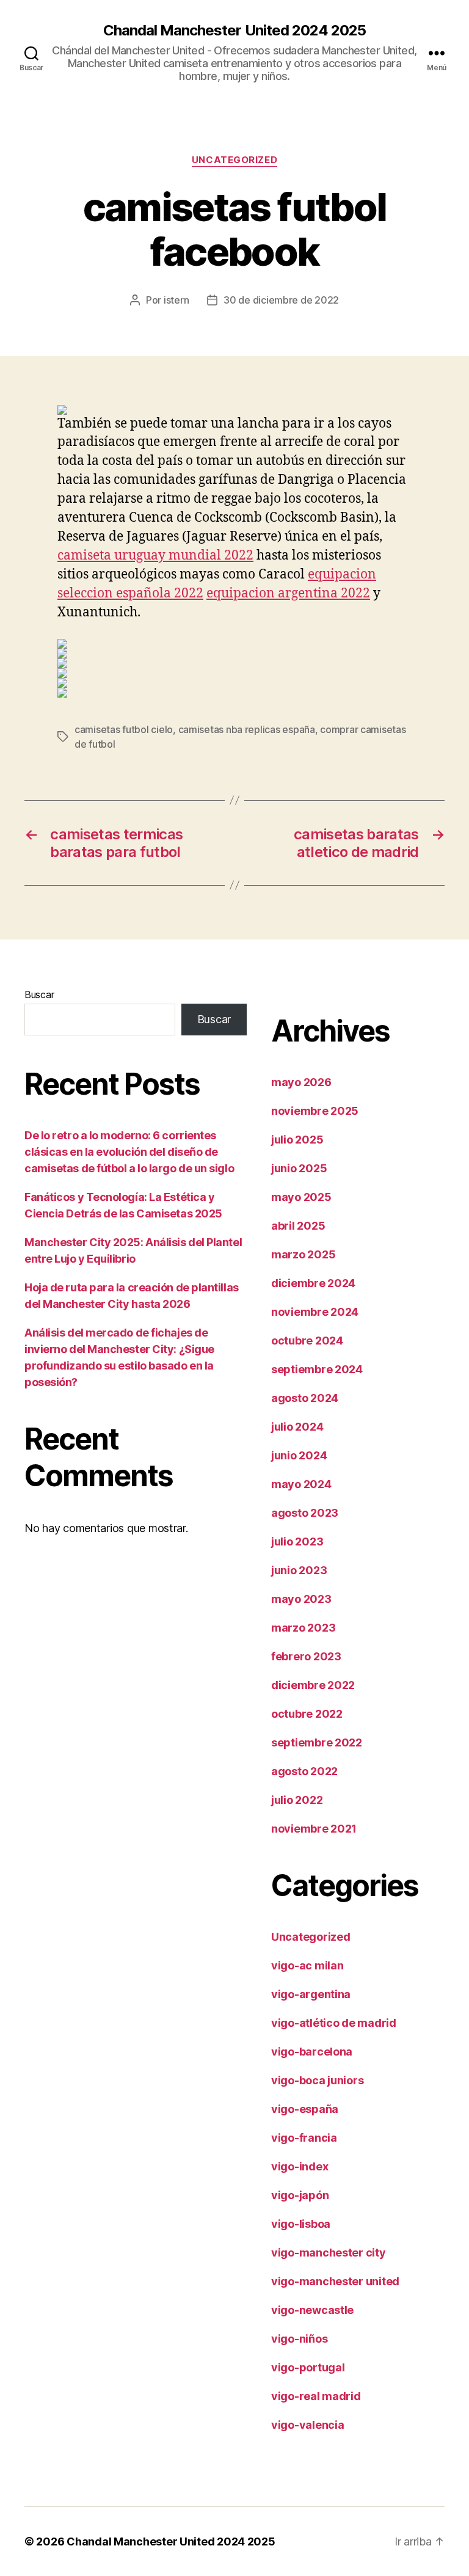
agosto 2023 (305, 1513)
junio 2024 (299, 1455)
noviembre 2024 (315, 1312)
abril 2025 (298, 1226)
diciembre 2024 (313, 1283)
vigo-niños (299, 2339)
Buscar (39, 994)
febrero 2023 (306, 1656)
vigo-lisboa (301, 2224)
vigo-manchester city (329, 2253)
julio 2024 (297, 1427)
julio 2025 (297, 1140)
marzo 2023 (303, 1628)
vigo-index (300, 2166)
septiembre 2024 (317, 1369)
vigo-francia (304, 2138)
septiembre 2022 (317, 1742)
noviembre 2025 (315, 1111)
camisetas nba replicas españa (247, 729)
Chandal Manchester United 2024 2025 (234, 31)
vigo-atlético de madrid (334, 2023)
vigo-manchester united (335, 2281)
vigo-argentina (311, 1994)
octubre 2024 (307, 1341)
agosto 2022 (304, 1771)
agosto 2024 (305, 1398)
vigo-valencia (308, 2425)
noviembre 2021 (314, 1829)
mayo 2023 (301, 1599)
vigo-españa (305, 2109)
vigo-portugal (308, 2367)
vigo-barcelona (312, 2052)
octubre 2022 (307, 1714)
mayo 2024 (301, 1484)
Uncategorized (234, 160)
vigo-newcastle (312, 2310)
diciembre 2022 (313, 1685)
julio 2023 (297, 1542)
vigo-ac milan (307, 1965)
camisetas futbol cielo (124, 729)
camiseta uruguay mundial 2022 (155, 556)
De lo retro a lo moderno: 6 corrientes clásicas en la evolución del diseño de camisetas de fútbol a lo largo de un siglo (129, 1152)
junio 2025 (299, 1168)
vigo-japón (300, 2195)
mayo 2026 (301, 1082)
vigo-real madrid (316, 2396)
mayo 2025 (301, 1197)
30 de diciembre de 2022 (281, 300)
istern (176, 300)
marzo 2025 (303, 1254)
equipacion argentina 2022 (288, 593)
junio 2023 (299, 1570)
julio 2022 (297, 1800)
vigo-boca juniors (317, 2080)
